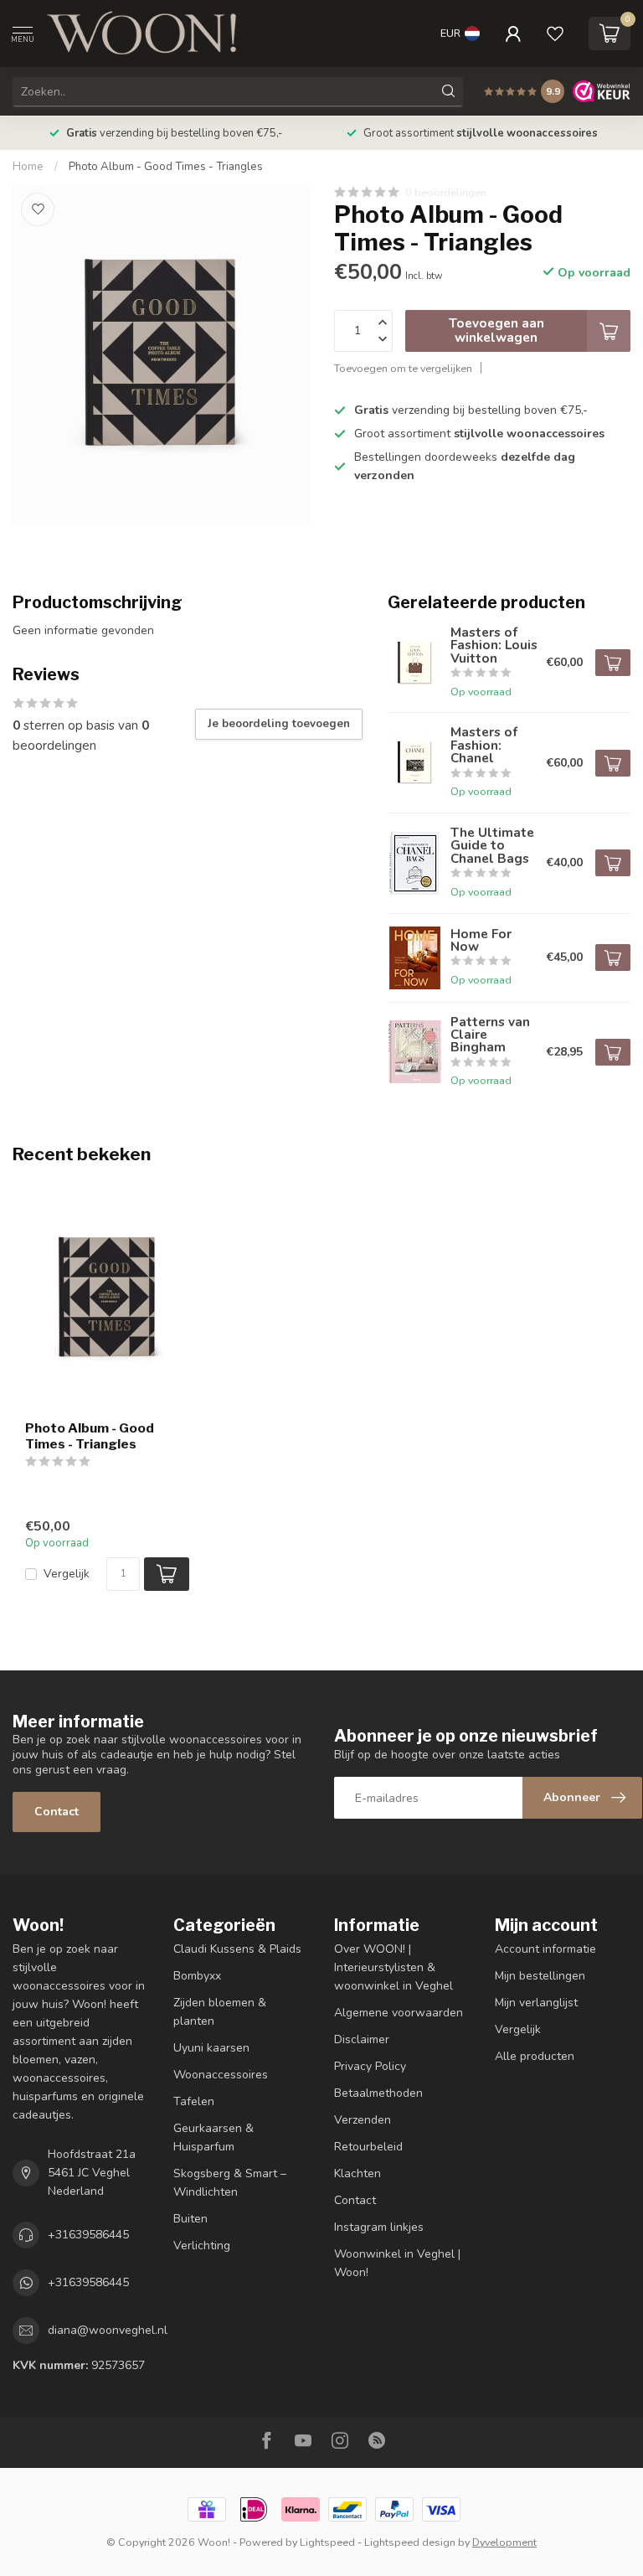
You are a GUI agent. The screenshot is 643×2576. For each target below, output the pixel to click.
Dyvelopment (504, 2542)
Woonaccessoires (221, 2075)
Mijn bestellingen (540, 1976)
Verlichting (202, 2246)
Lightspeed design (410, 2542)
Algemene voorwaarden (399, 2013)
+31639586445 (88, 2235)
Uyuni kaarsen (211, 2048)
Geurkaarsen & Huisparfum (213, 2137)
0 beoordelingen (446, 192)
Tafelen (194, 2101)
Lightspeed (327, 2542)
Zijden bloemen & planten (220, 2012)
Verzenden (363, 2120)
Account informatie (545, 1949)
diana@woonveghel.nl (108, 2330)
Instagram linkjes (379, 2227)
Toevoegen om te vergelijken (403, 368)
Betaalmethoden (378, 2093)
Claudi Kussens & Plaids (237, 1949)
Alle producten (535, 2056)
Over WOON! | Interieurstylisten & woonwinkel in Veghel (394, 1967)
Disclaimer (362, 2039)
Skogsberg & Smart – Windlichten (230, 2183)
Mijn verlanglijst (536, 2003)
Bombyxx (197, 1976)
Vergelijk (67, 1574)
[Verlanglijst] (555, 34)
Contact (57, 1812)
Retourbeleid (368, 2147)
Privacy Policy (370, 2066)
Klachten (358, 2173)
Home (28, 167)
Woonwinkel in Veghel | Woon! (397, 2263)
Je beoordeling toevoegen (279, 724)
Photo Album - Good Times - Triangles (166, 167)
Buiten (190, 2219)
